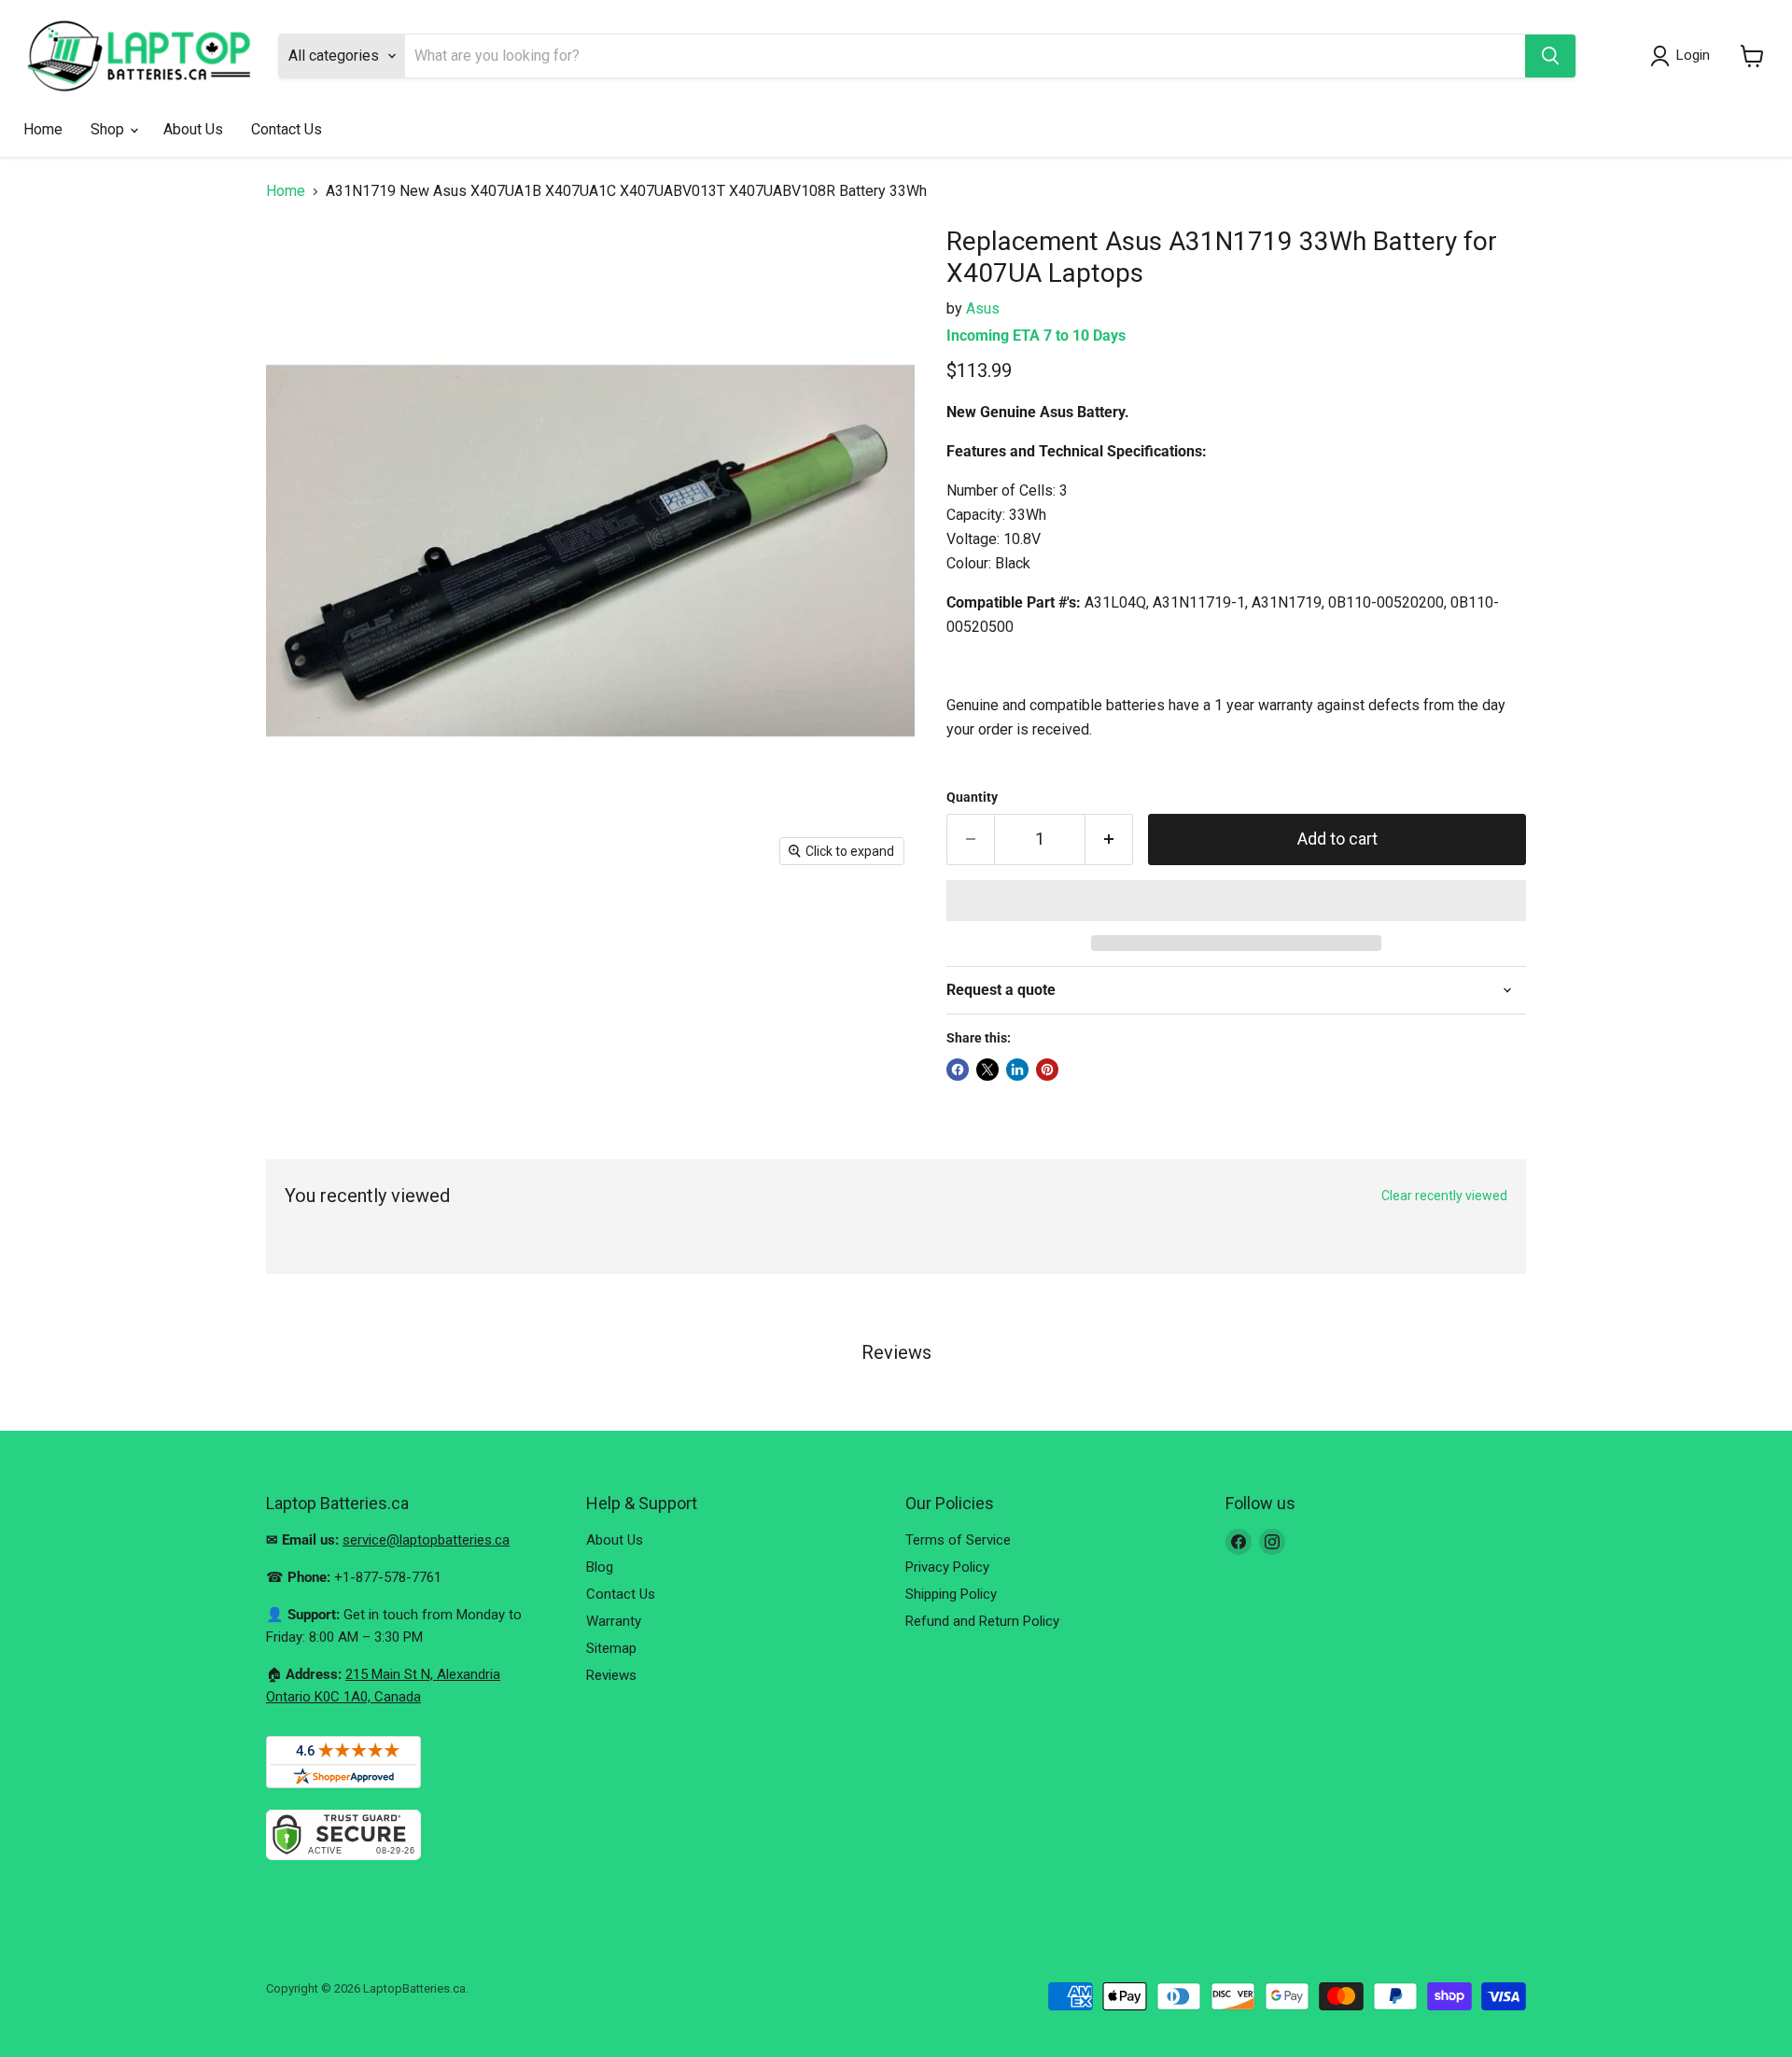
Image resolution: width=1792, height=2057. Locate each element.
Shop (109, 129)
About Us (193, 129)
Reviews (611, 1675)
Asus (983, 308)
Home (43, 129)
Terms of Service (958, 1540)
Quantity (972, 797)
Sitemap (611, 1648)
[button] (1236, 901)
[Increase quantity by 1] (1109, 840)
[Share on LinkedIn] (1017, 1070)
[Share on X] (987, 1070)
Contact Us (287, 129)
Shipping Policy (951, 1594)
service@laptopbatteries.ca (426, 1540)
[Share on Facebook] (958, 1070)
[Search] (1550, 56)
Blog (600, 1567)
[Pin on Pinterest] (1047, 1070)
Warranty (614, 1621)
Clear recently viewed (1444, 1196)
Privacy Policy (947, 1567)
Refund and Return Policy (982, 1621)
